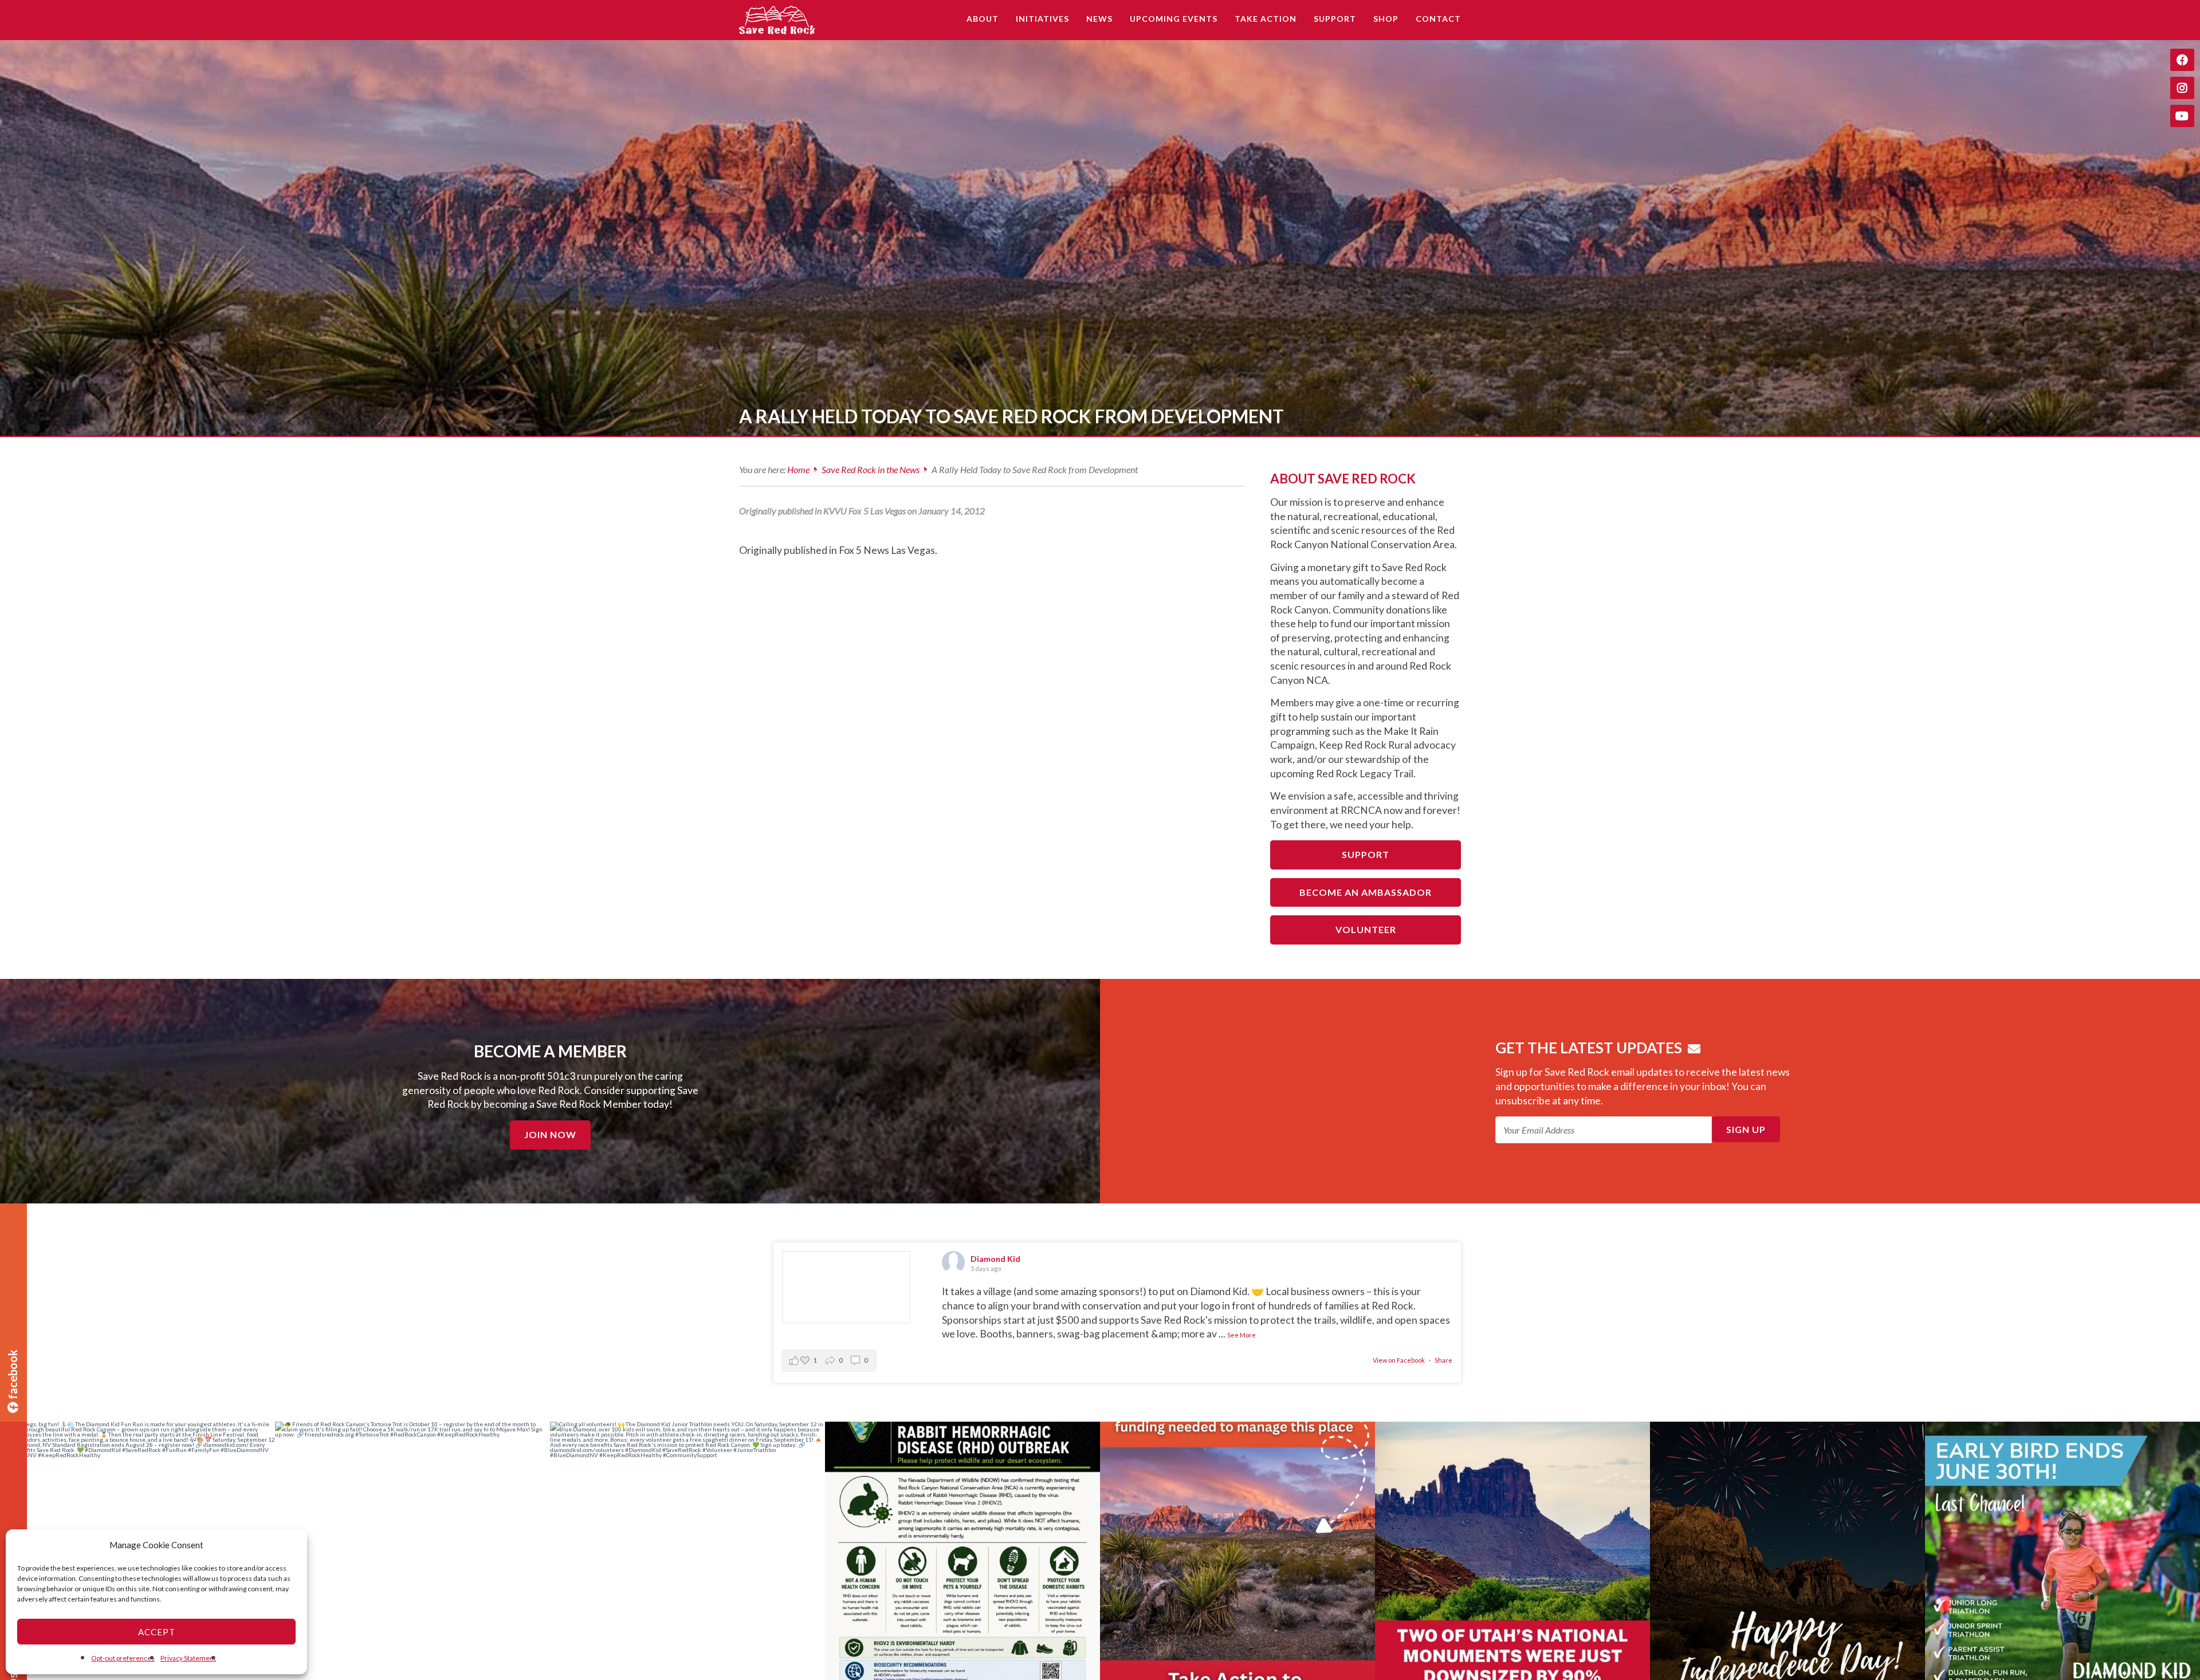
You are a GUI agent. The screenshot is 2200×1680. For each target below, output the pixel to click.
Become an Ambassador (1366, 892)
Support (1366, 854)
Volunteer (1366, 929)
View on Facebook (1399, 1360)
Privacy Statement (188, 1658)
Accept (157, 1632)
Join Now (550, 1134)
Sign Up (1746, 1129)
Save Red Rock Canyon (779, 20)
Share (1443, 1360)
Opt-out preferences (123, 1658)
